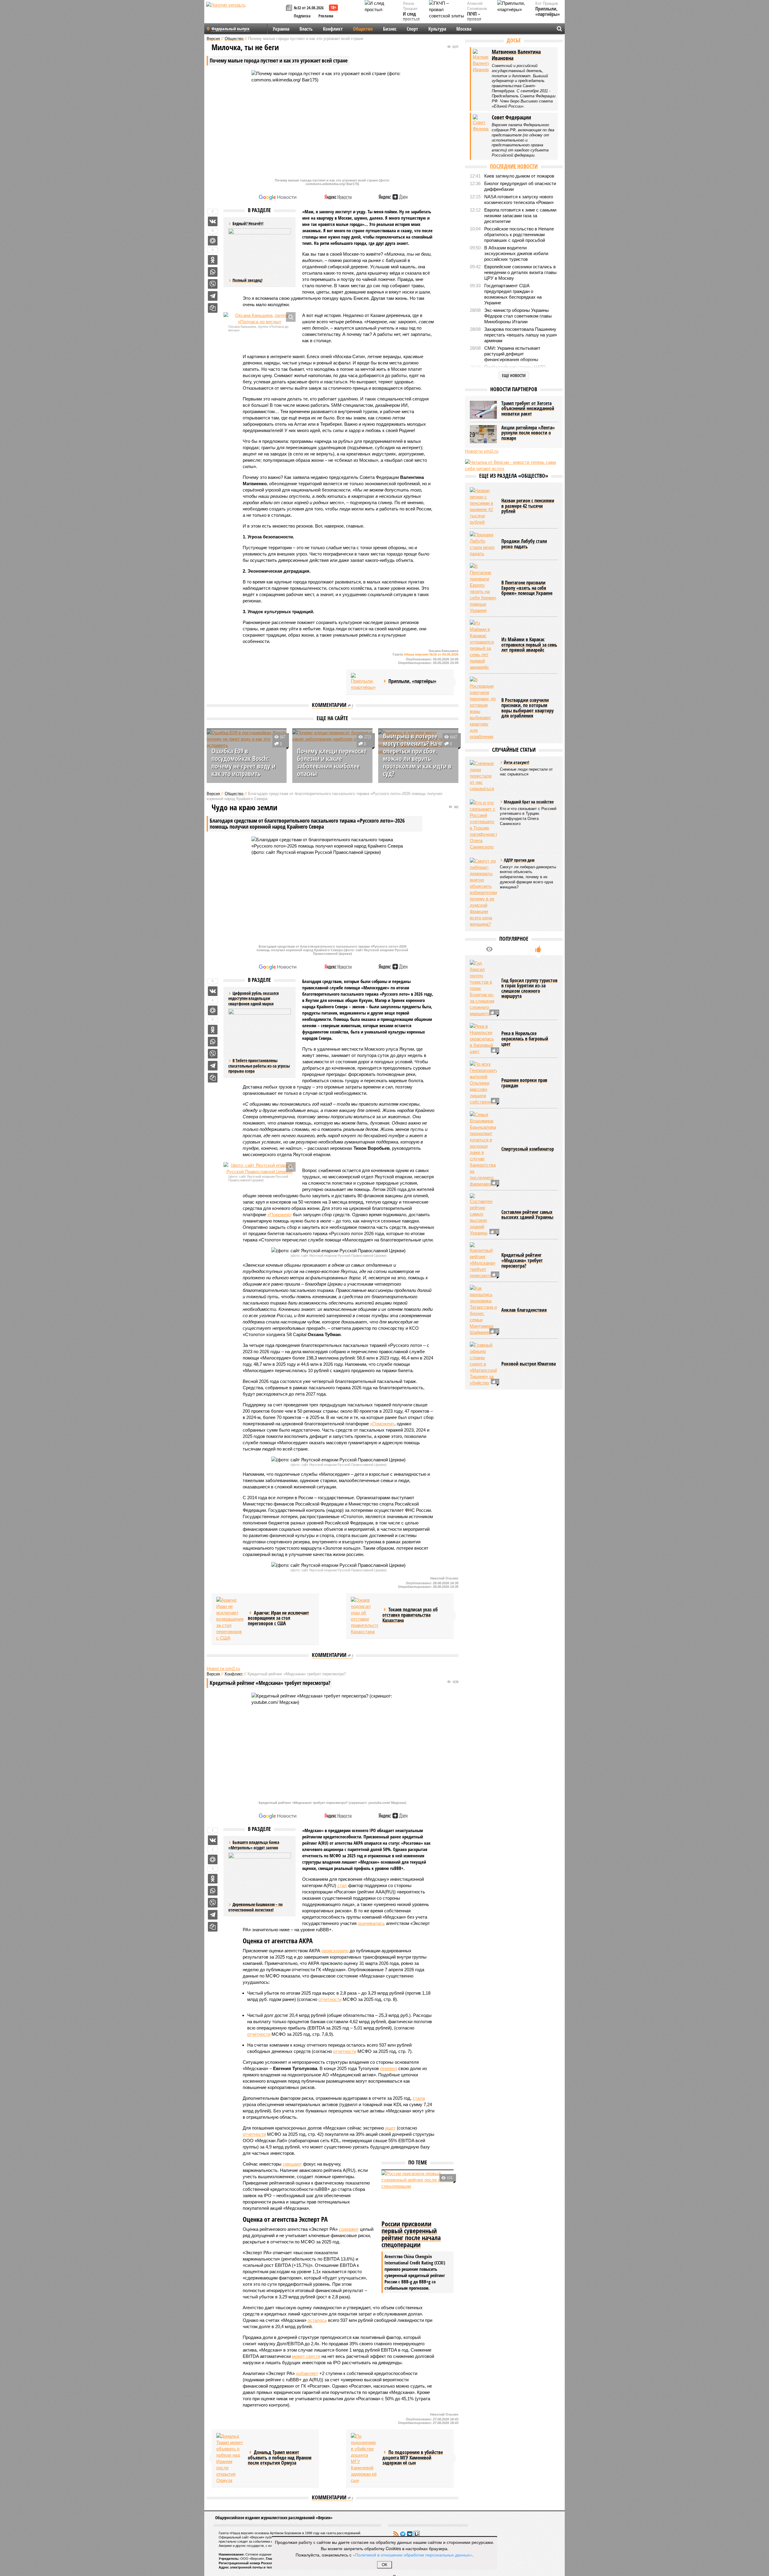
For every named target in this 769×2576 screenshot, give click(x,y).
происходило (335, 1951)
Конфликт (333, 29)
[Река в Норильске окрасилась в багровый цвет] (483, 1039)
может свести (306, 2356)
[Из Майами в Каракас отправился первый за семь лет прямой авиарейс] (483, 645)
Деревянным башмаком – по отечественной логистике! (255, 1907)
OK (385, 2565)
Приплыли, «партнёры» (548, 12)
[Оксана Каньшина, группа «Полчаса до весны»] (260, 318)
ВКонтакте (410, 2534)
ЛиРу (417, 2534)
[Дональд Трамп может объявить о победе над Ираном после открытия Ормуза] (230, 2458)
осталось (317, 2320)
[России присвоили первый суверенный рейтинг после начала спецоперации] (418, 2194)
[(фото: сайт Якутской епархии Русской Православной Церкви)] (260, 1168)
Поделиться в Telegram (213, 296)
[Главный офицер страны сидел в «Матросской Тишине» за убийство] (483, 1364)
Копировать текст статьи (213, 308)
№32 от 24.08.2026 (309, 8)
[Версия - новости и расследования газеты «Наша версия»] (245, 14)
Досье (514, 40)
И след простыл (411, 17)
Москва (464, 29)
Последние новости (514, 166)
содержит (349, 2229)
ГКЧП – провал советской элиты (477, 22)
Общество (363, 29)
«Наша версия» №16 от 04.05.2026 (431, 654)
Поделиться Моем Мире (213, 241)
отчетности (330, 1999)
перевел (389, 2068)
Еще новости (514, 375)
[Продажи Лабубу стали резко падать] (483, 544)
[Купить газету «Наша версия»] (290, 8)
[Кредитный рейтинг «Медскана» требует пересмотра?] (483, 1261)
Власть (306, 29)
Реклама (326, 16)
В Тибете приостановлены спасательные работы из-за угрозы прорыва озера (259, 1066)
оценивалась (371, 1923)
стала (419, 2098)
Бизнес (390, 29)
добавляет (307, 2373)
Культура (437, 29)
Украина (281, 29)
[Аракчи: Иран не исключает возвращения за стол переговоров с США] (230, 1619)
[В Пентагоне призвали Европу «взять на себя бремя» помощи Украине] (483, 588)
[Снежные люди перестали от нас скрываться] (483, 776)
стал (342, 1885)
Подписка (302, 16)
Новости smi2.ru (223, 1669)
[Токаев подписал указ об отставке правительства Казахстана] (364, 1616)
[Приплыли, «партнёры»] (364, 682)
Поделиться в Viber (213, 284)
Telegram (403, 2534)
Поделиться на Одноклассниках (213, 260)
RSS (396, 2534)
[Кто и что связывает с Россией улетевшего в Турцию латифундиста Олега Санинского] (483, 825)
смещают (292, 2164)
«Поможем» (280, 1215)
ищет (390, 2128)
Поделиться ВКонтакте (213, 221)
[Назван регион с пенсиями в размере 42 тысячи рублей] (483, 506)
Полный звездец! (248, 280)
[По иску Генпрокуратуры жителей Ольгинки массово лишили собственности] (483, 1083)
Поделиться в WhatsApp (213, 272)
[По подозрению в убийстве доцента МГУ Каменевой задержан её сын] (364, 2458)
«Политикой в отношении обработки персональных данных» (412, 2555)
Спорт (412, 29)
